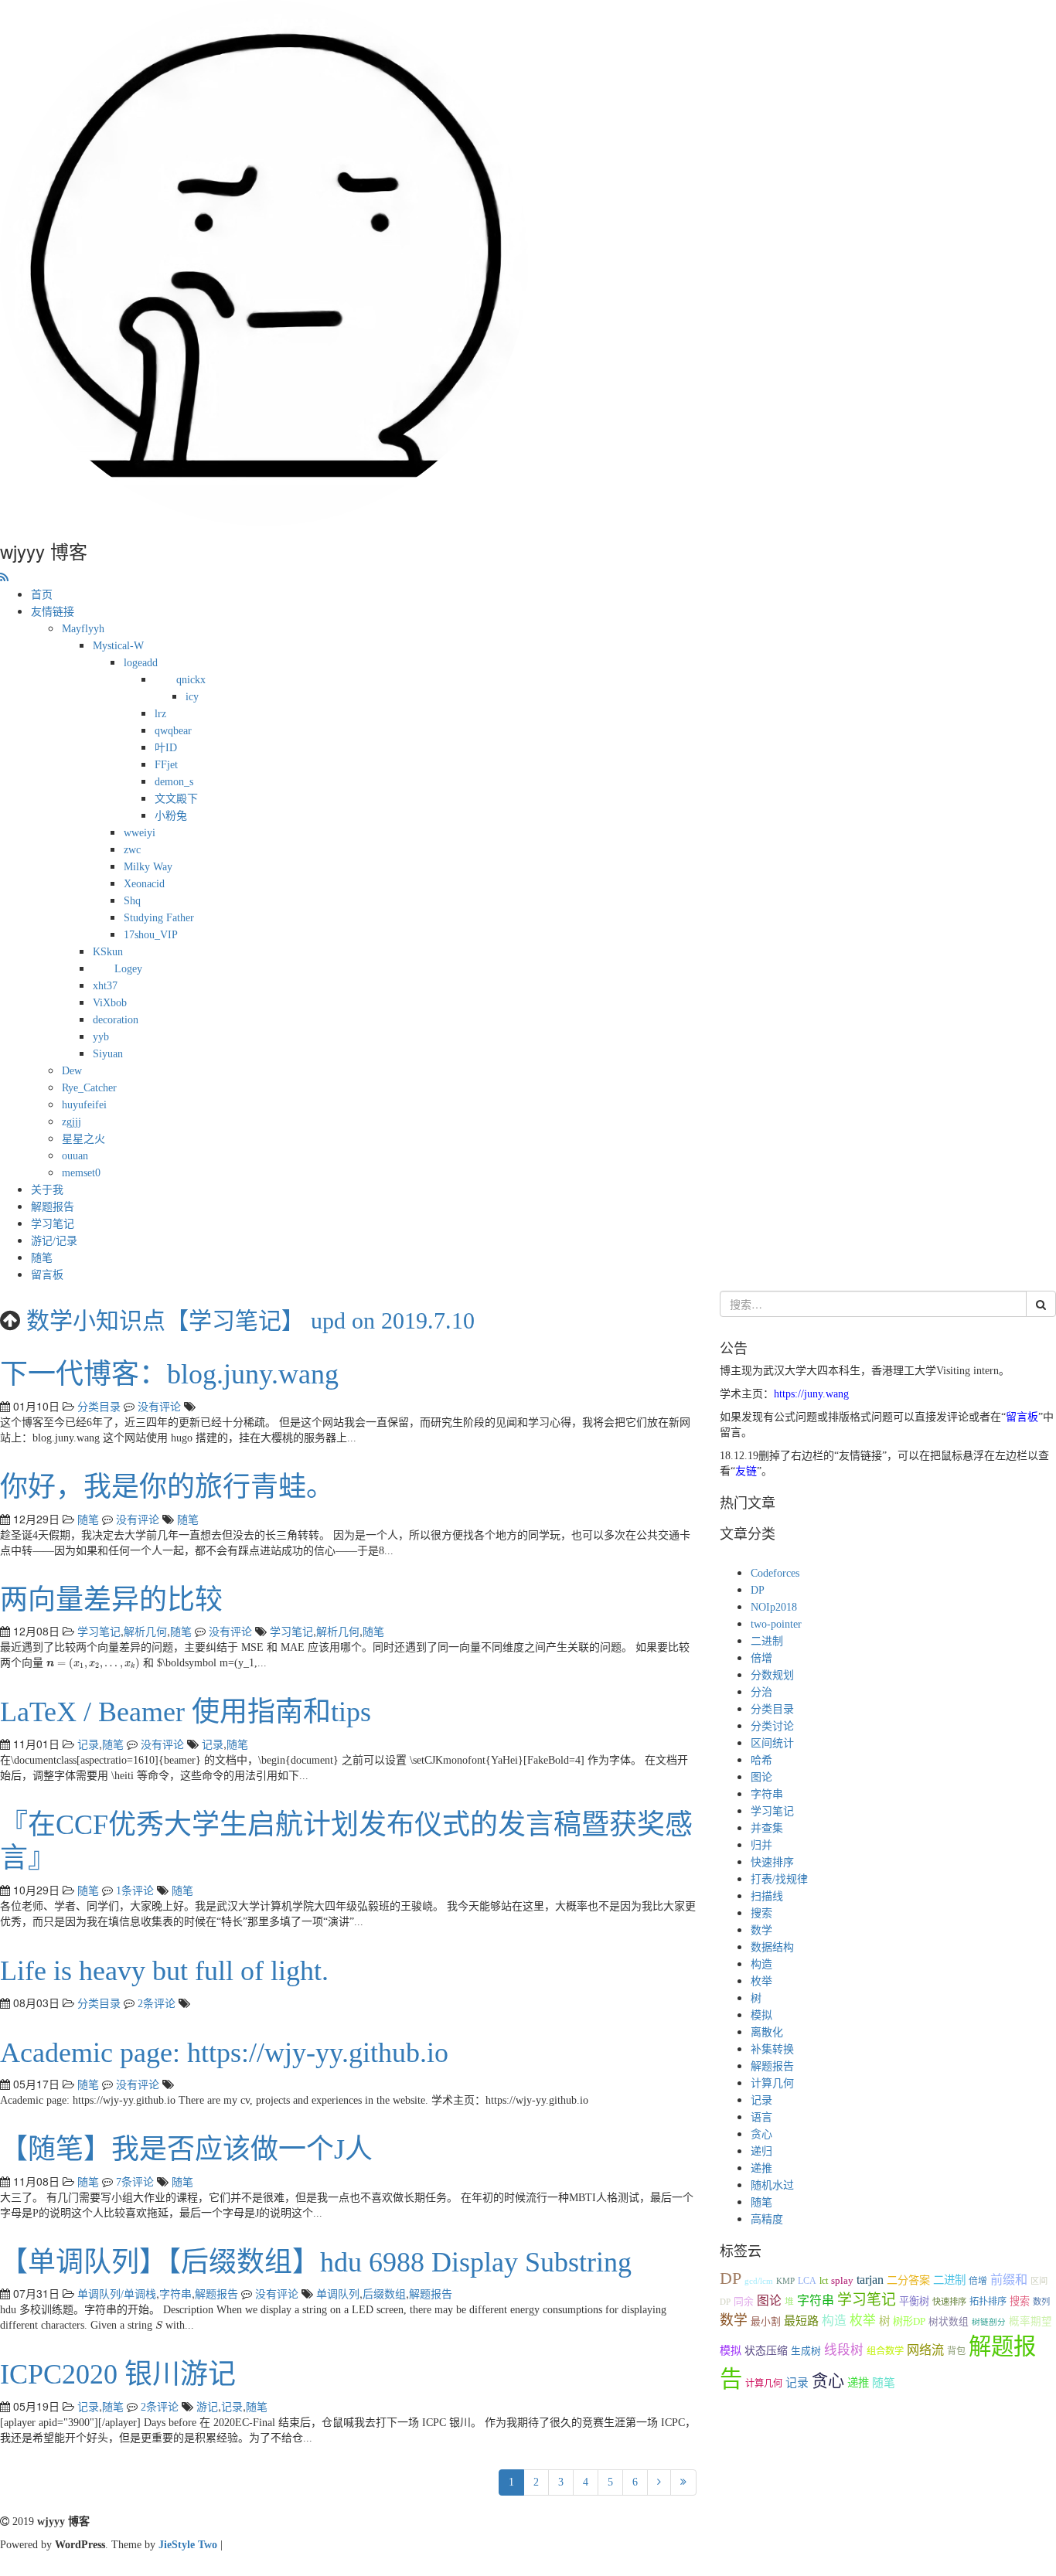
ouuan (75, 1156)
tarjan (870, 2280)
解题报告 (53, 1207)
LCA (807, 2281)
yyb (101, 1037)
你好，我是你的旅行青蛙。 (167, 1487)
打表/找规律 (779, 1879)
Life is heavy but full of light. (164, 1971)
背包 (956, 2351)
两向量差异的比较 (111, 1600)
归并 (761, 1845)
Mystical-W (118, 646)
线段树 (844, 2350)
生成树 (806, 2351)
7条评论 (135, 2182)
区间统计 (772, 1743)
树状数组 (949, 2322)
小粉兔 (171, 816)
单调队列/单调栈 (117, 2294)
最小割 (766, 2322)
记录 (88, 1745)
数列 (1041, 2302)
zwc (132, 850)
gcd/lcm (759, 2281)
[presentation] (93, 1664)
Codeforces (775, 1573)
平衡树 (914, 2301)
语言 (761, 2117)
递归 (761, 2151)
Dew (72, 1071)
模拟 (761, 2015)
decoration (116, 1020)
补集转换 (772, 2049)
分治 (761, 1692)
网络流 (925, 2350)
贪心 (761, 2134)
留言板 (47, 1275)
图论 (761, 1777)
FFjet (166, 765)
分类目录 (99, 1407)
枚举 (761, 1981)
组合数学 (885, 2351)
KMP (785, 2281)
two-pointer (776, 1624)
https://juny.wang (811, 1394)
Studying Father (159, 918)
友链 (746, 1471)
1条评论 (135, 1891)
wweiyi (140, 833)
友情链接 (53, 612)
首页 (42, 595)
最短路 (801, 2321)
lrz (160, 714)
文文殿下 (176, 799)
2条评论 (157, 2004)
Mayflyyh (83, 629)
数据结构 (772, 1947)
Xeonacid (144, 884)
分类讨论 (772, 1726)
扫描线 (767, 1896)
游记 (207, 2407)
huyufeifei (84, 1105)
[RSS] (4, 578)
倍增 (761, 1658)
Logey (128, 969)
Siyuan (108, 1054)
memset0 (81, 1173)
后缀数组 (384, 2294)
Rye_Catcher (89, 1088)
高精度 (767, 2219)
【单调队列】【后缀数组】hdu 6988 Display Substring (316, 2262)
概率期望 (1030, 2321)
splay (842, 2281)
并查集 (767, 1828)
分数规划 (772, 1675)
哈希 (761, 1760)
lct (824, 2281)
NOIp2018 (774, 1607)
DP (758, 1590)
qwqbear (173, 731)
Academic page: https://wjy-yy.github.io (224, 2053)
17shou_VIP (151, 935)
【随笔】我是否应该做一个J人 (186, 2149)
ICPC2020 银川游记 (118, 2374)
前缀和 (1009, 2280)
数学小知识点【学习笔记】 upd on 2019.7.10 (250, 1320)
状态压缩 (766, 2351)
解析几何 (145, 1632)
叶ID (166, 748)
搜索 (761, 1913)
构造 (761, 1964)
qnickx (191, 680)
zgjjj (72, 1122)
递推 (761, 2168)
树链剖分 (989, 2322)
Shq (132, 901)
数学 (761, 1930)
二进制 (767, 1641)
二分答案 (908, 2280)
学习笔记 (53, 1224)
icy (192, 697)
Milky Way (148, 867)
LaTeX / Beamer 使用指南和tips (186, 1712)
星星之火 (83, 1139)
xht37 (105, 986)
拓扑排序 (988, 2302)
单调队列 (338, 2294)
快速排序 (772, 1862)
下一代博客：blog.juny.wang (169, 1374)
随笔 (42, 1258)
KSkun (108, 952)
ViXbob (110, 1003)
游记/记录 (54, 1241)
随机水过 (772, 2185)
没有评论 (159, 1407)
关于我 (47, 1190)
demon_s (174, 782)
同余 (744, 2302)
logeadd (141, 663)
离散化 (767, 2032)
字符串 (175, 2294)
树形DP (909, 2321)
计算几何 (772, 2083)
